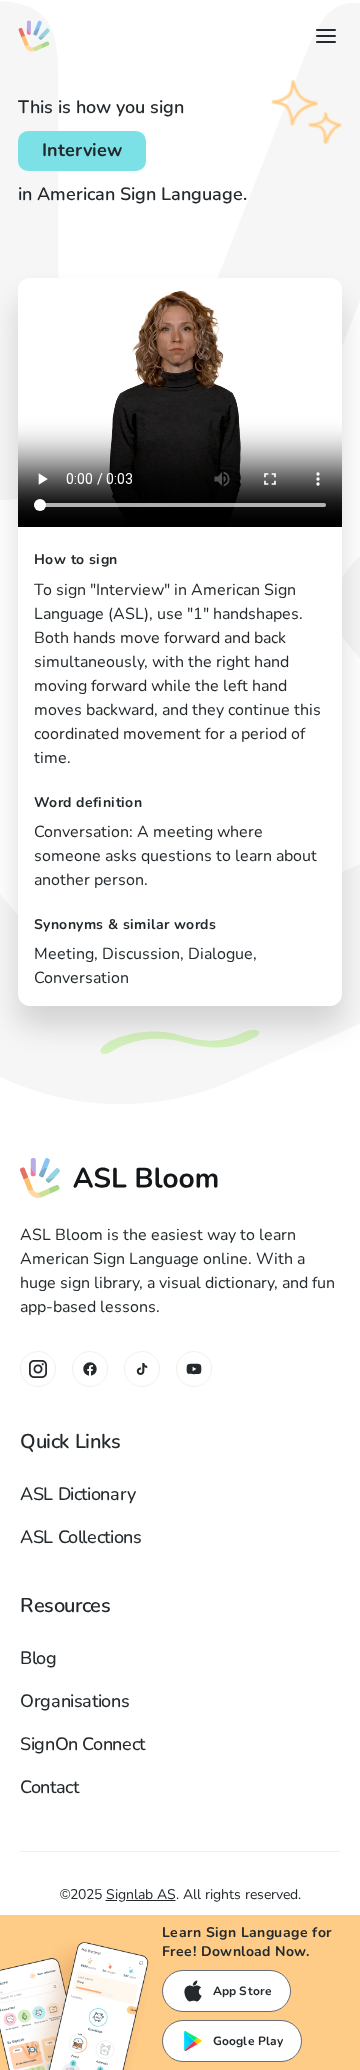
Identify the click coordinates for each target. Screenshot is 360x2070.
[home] (34, 36)
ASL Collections (81, 1537)
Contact (49, 1787)
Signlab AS (141, 1894)
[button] (322, 36)
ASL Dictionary (78, 1494)
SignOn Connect (82, 1744)
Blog (38, 1658)
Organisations (74, 1701)
